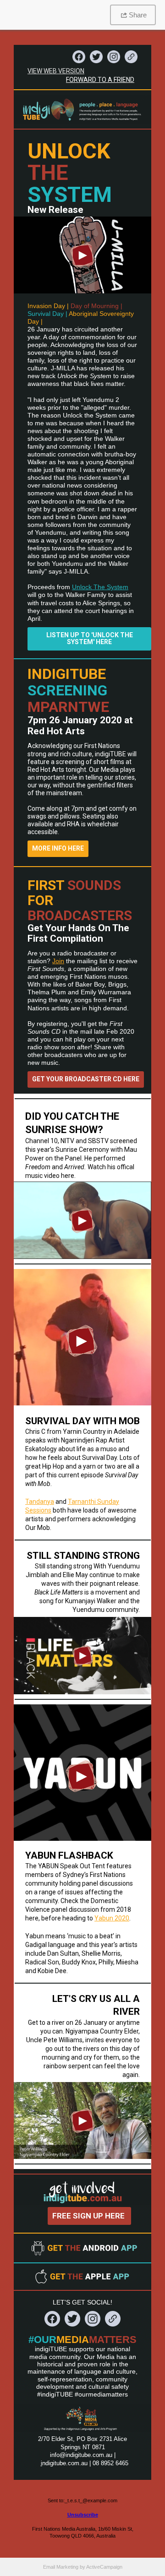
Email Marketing (61, 2567)
